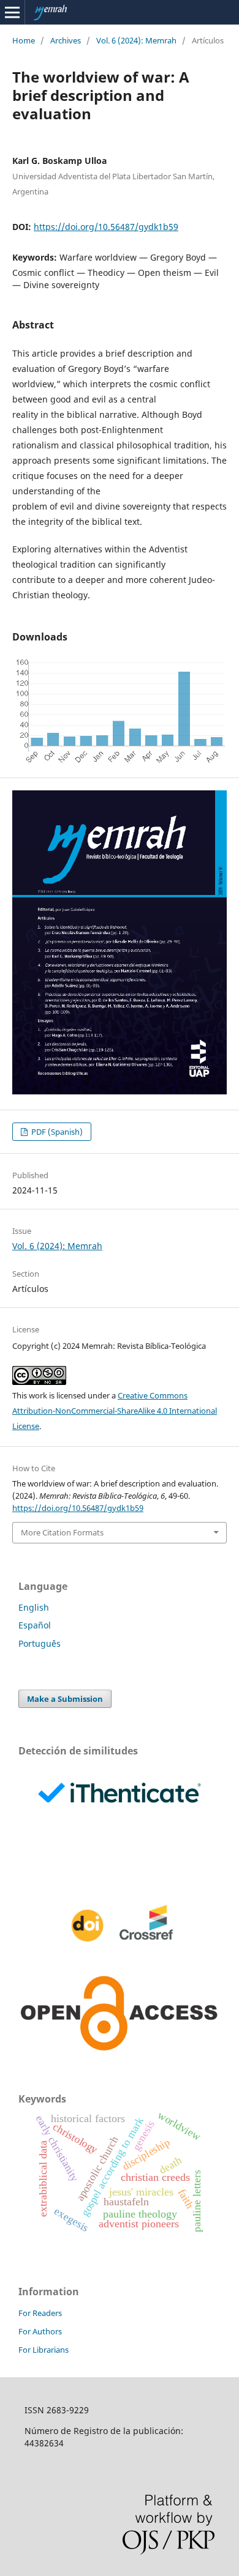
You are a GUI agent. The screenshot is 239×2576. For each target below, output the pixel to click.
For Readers (40, 2313)
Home (24, 40)
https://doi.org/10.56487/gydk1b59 (106, 227)
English (34, 1607)
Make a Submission (65, 1699)
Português (40, 1643)
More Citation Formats (62, 1532)
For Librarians (44, 2350)
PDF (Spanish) (56, 1132)
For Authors (40, 2331)
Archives (66, 40)
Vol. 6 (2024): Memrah (136, 40)
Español (35, 1625)
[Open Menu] (12, 12)
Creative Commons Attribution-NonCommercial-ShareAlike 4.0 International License (115, 1411)
